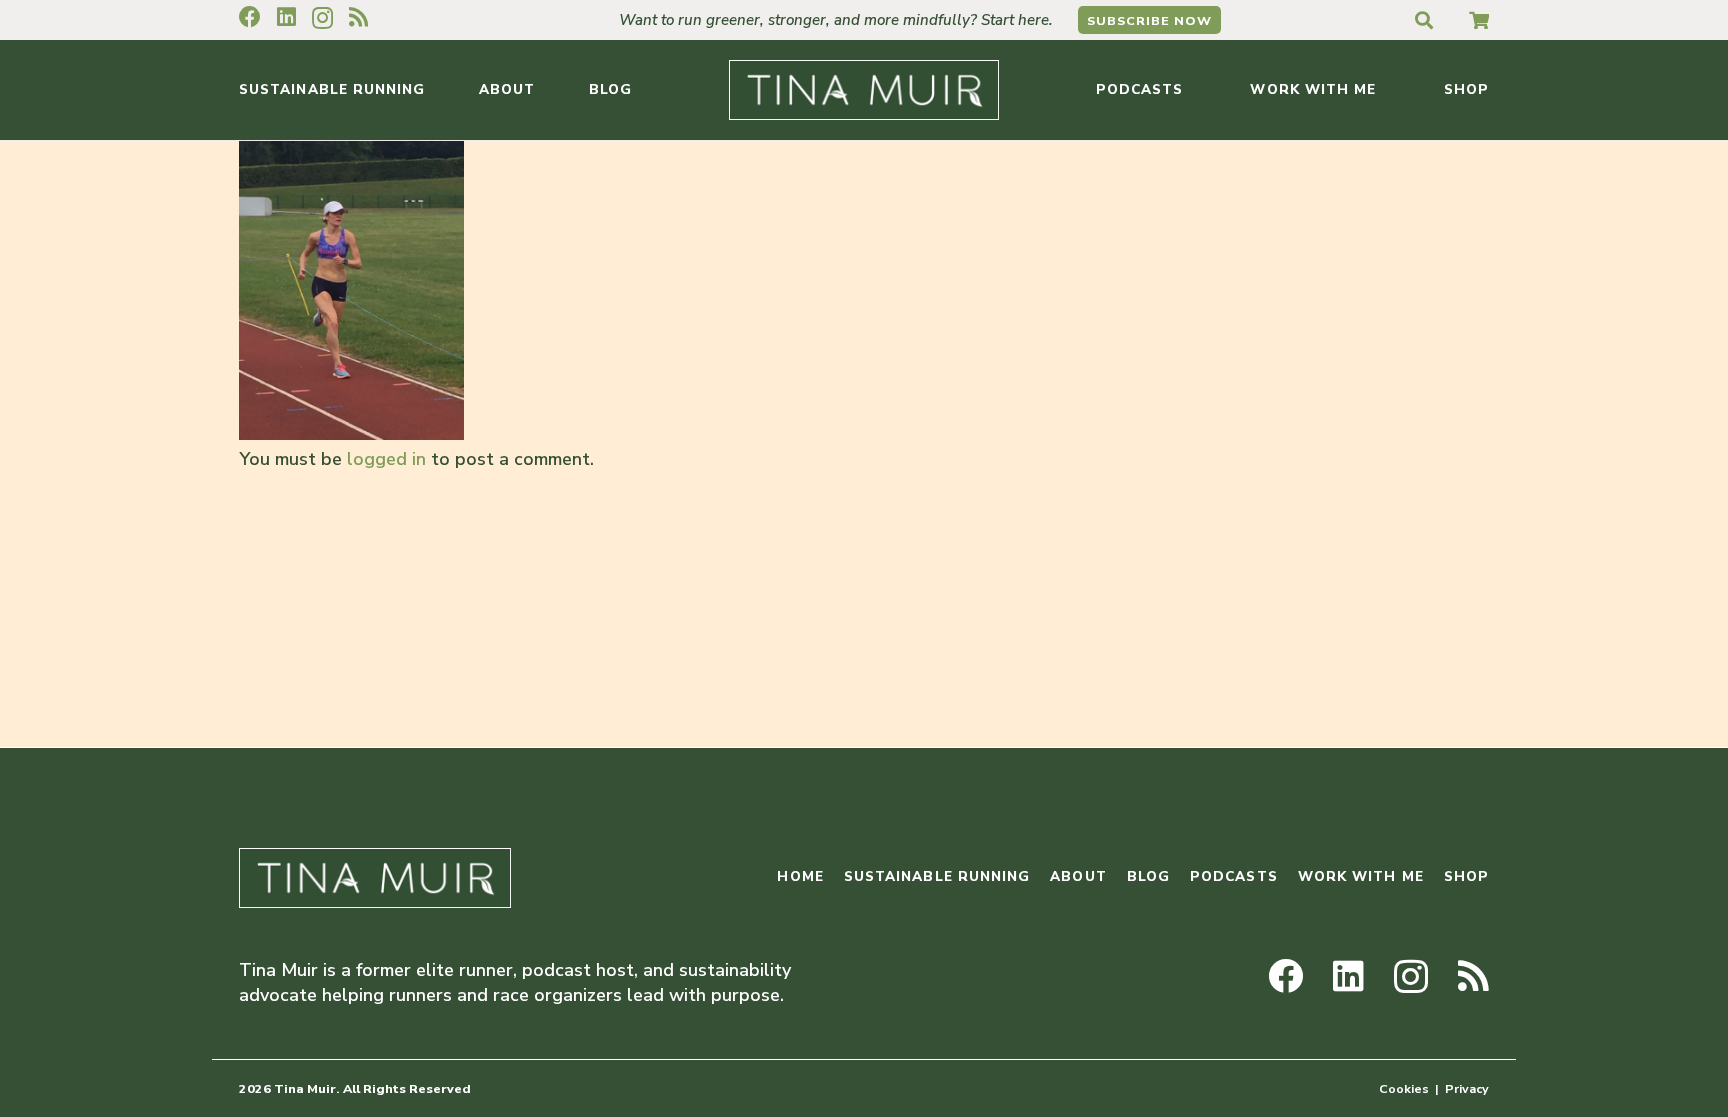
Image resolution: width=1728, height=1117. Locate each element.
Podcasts (1234, 876)
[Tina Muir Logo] (864, 90)
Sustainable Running (937, 876)
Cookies (1404, 1088)
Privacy (1467, 1088)
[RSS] (358, 17)
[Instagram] (322, 18)
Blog (1148, 876)
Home (800, 876)
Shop (1466, 876)
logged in (386, 459)
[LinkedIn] (286, 17)
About (1078, 876)
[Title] (1479, 20)
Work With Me (1361, 876)
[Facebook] (250, 17)
